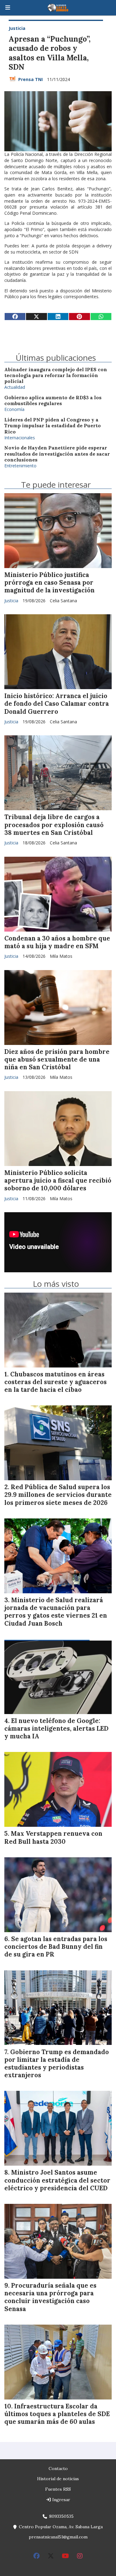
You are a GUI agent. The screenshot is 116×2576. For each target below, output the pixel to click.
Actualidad (15, 387)
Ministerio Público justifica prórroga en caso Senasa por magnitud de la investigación (49, 583)
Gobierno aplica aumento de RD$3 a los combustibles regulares (53, 400)
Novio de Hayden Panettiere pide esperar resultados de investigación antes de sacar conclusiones (57, 454)
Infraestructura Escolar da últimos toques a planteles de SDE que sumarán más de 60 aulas (57, 2414)
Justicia (17, 28)
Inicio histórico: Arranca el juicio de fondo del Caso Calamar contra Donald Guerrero (57, 704)
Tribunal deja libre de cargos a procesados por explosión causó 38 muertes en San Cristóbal (54, 825)
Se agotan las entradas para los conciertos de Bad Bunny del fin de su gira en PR (56, 1947)
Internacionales (20, 438)
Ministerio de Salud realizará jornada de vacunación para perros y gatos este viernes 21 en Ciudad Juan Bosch (56, 1612)
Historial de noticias (58, 2479)
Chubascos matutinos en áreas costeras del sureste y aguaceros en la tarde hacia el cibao (56, 1382)
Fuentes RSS (58, 2489)
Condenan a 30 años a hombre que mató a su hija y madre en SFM (57, 942)
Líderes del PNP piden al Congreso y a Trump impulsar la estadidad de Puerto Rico (53, 426)
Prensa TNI (30, 79)
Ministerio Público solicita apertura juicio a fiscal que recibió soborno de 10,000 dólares (58, 1180)
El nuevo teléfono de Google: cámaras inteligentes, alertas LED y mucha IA (56, 1729)
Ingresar (61, 2500)
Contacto (58, 2468)
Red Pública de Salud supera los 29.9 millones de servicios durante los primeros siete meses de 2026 (58, 1495)
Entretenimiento (20, 466)
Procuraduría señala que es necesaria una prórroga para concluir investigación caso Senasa (50, 2297)
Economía (14, 409)
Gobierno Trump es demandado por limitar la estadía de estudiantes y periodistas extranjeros (57, 2064)
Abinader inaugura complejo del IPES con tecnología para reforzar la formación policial (56, 376)
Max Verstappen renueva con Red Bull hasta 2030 (53, 1837)
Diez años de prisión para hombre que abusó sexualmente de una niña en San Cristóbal (57, 1059)
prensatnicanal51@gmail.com (58, 2537)
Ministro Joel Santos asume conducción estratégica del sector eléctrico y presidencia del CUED (57, 2180)
